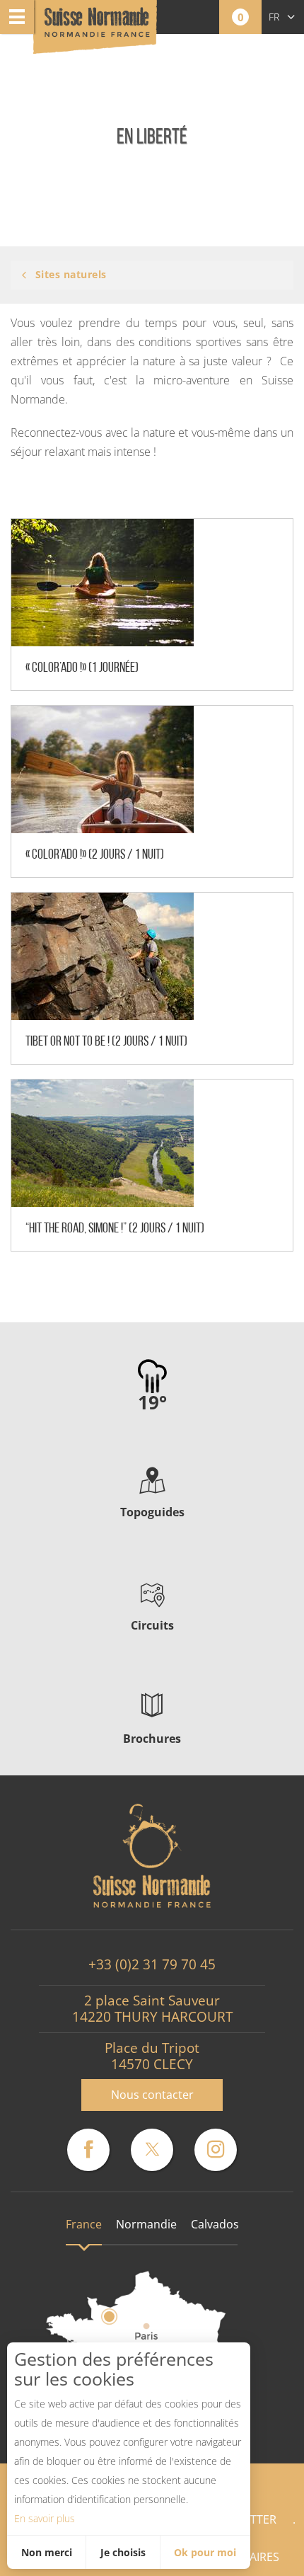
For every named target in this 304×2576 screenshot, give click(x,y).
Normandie (146, 2224)
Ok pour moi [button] (205, 2552)
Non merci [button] (47, 2552)
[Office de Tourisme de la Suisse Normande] (97, 28)
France (84, 2224)
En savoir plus (45, 2518)
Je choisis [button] (123, 2552)
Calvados (215, 2224)
